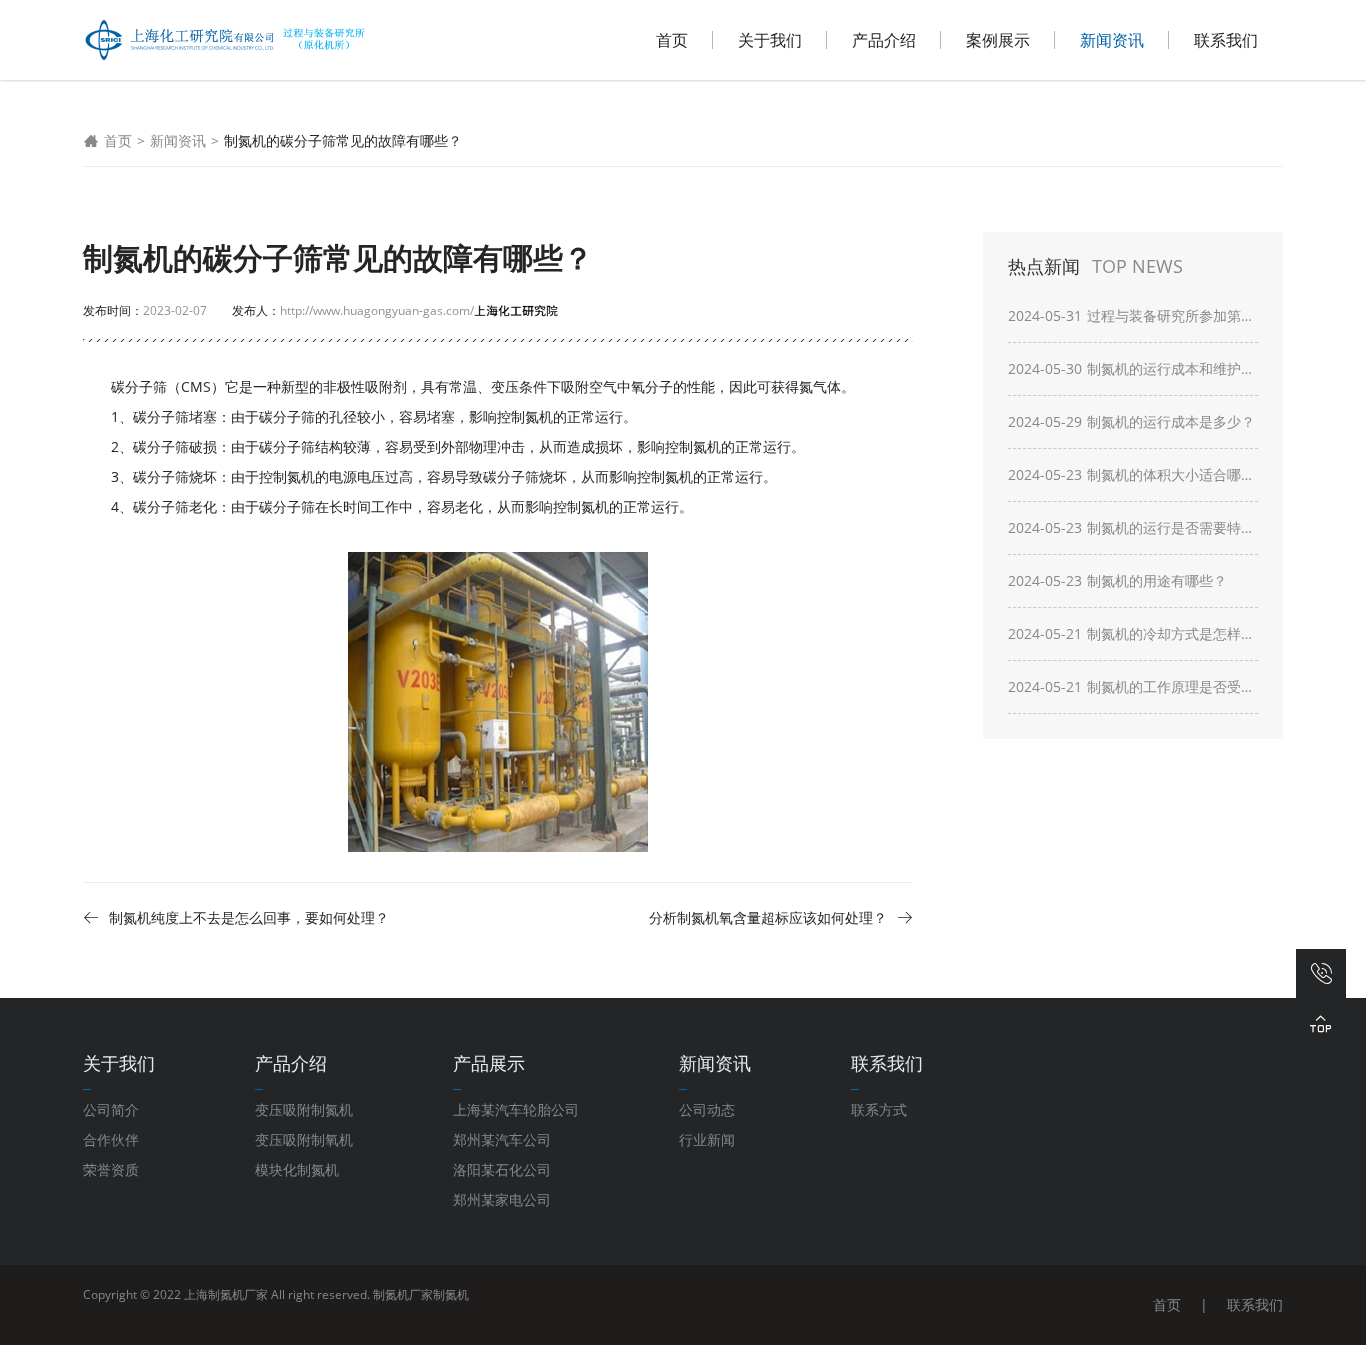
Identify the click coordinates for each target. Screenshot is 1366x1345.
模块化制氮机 (297, 1169)
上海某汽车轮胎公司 (516, 1109)
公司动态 (707, 1109)
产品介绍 (884, 40)
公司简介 (111, 1109)
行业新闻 (707, 1139)
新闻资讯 (1112, 40)
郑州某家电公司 (502, 1199)
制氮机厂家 (403, 1294)
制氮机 (294, 476)
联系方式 (879, 1109)
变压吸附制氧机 (304, 1139)
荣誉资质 (111, 1169)
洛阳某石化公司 (502, 1169)
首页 (672, 40)
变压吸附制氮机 (304, 1109)
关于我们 (770, 40)
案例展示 (998, 40)
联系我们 (1226, 40)
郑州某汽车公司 (502, 1139)
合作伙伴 (111, 1139)
